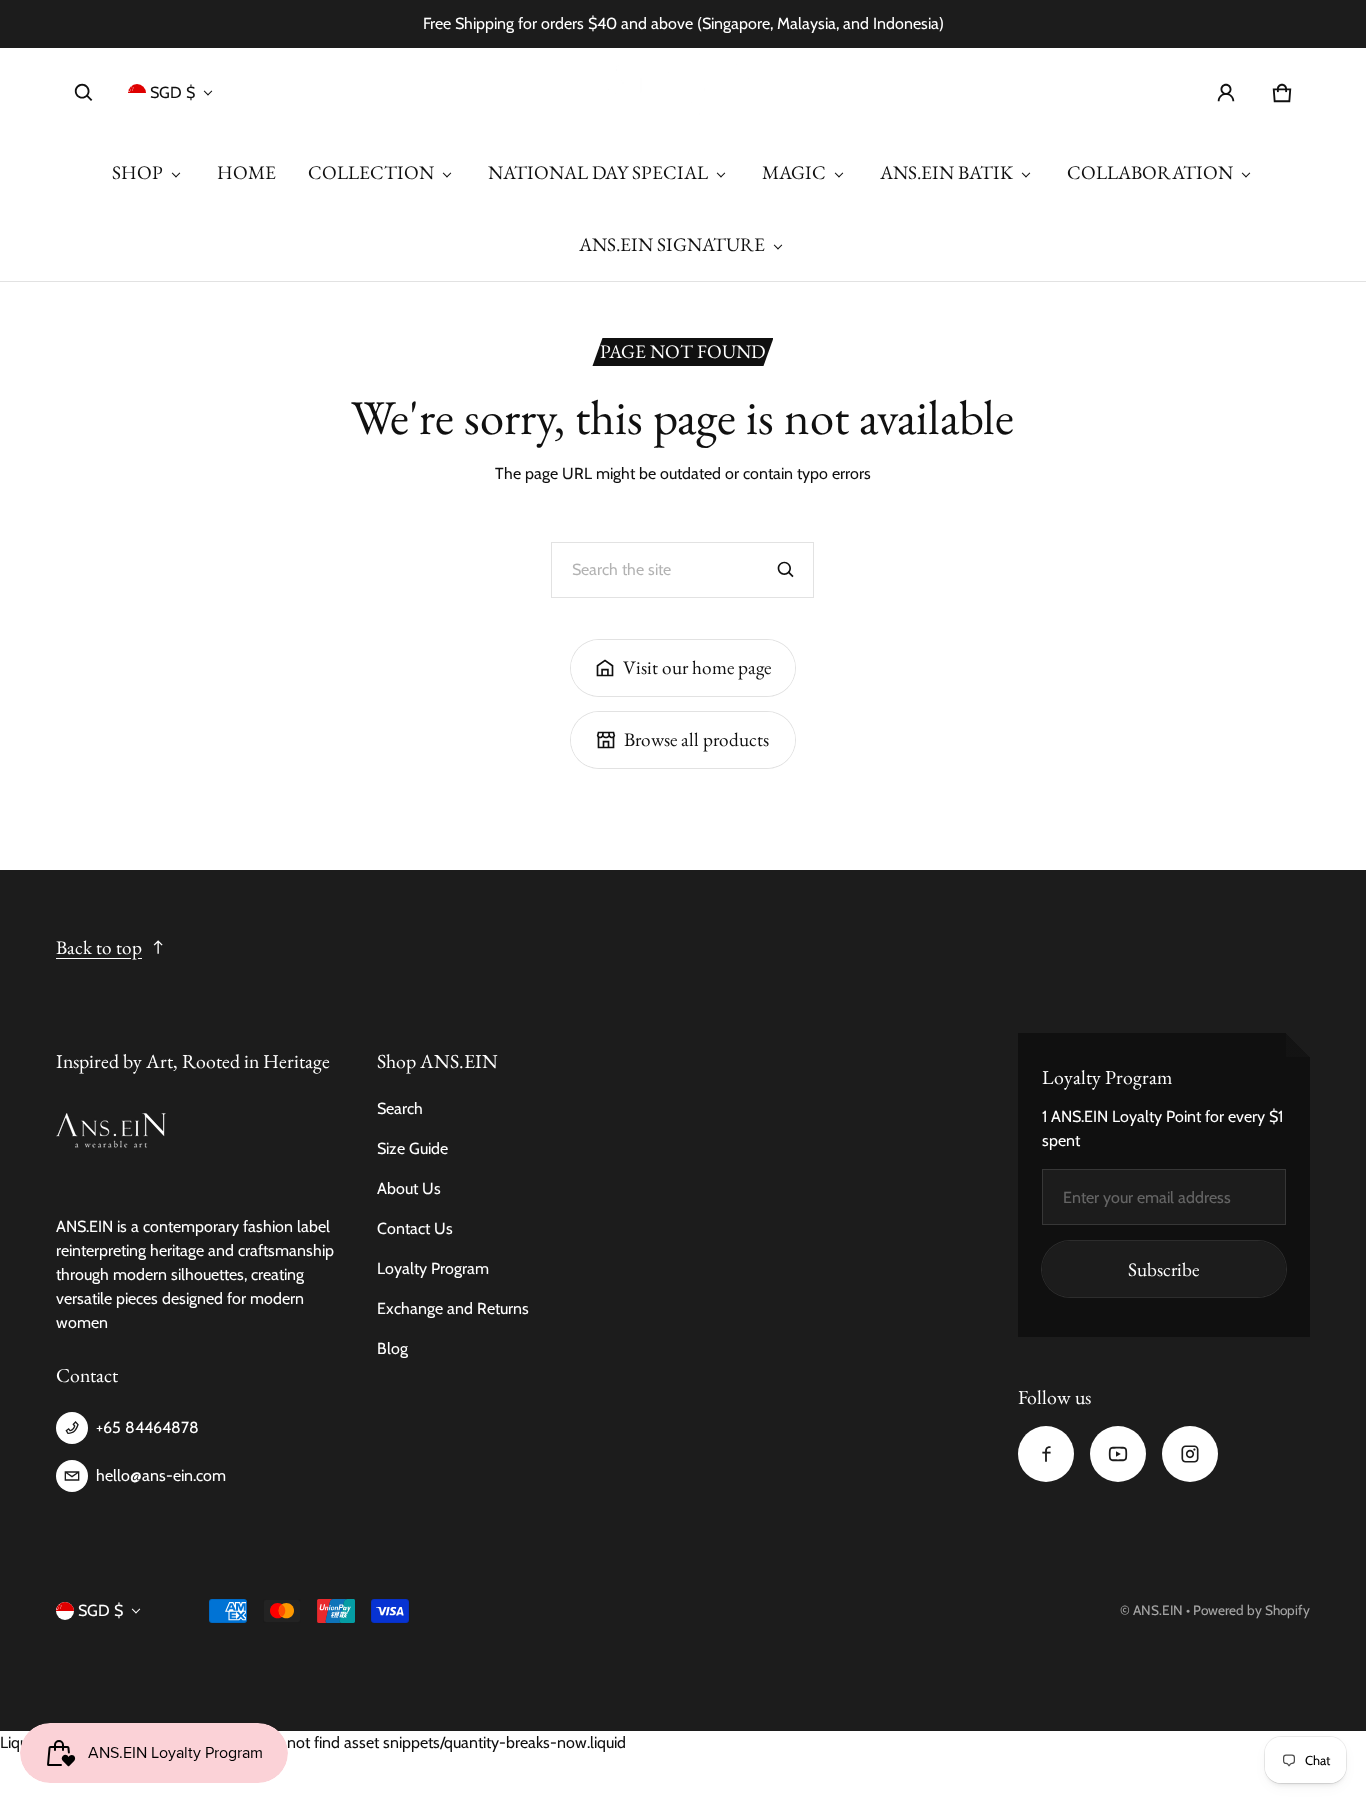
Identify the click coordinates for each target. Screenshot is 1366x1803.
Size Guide (412, 1148)
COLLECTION (371, 172)
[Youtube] (1118, 1454)
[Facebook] (1046, 1454)
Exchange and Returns (453, 1308)
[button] (84, 93)
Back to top (99, 947)
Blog (392, 1348)
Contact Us (415, 1228)
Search (400, 1108)
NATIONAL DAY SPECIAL (598, 172)
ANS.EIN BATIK (946, 172)
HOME (246, 172)
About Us (409, 1188)
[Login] (1226, 93)
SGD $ (172, 92)
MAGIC (794, 172)
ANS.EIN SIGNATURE (672, 244)
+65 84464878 (147, 1427)
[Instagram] (1190, 1454)
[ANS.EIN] (683, 92)
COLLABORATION (1150, 172)
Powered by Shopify (1251, 1610)
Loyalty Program (433, 1268)
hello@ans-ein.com (161, 1475)
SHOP (137, 172)
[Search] (786, 570)
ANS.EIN (1158, 1610)
